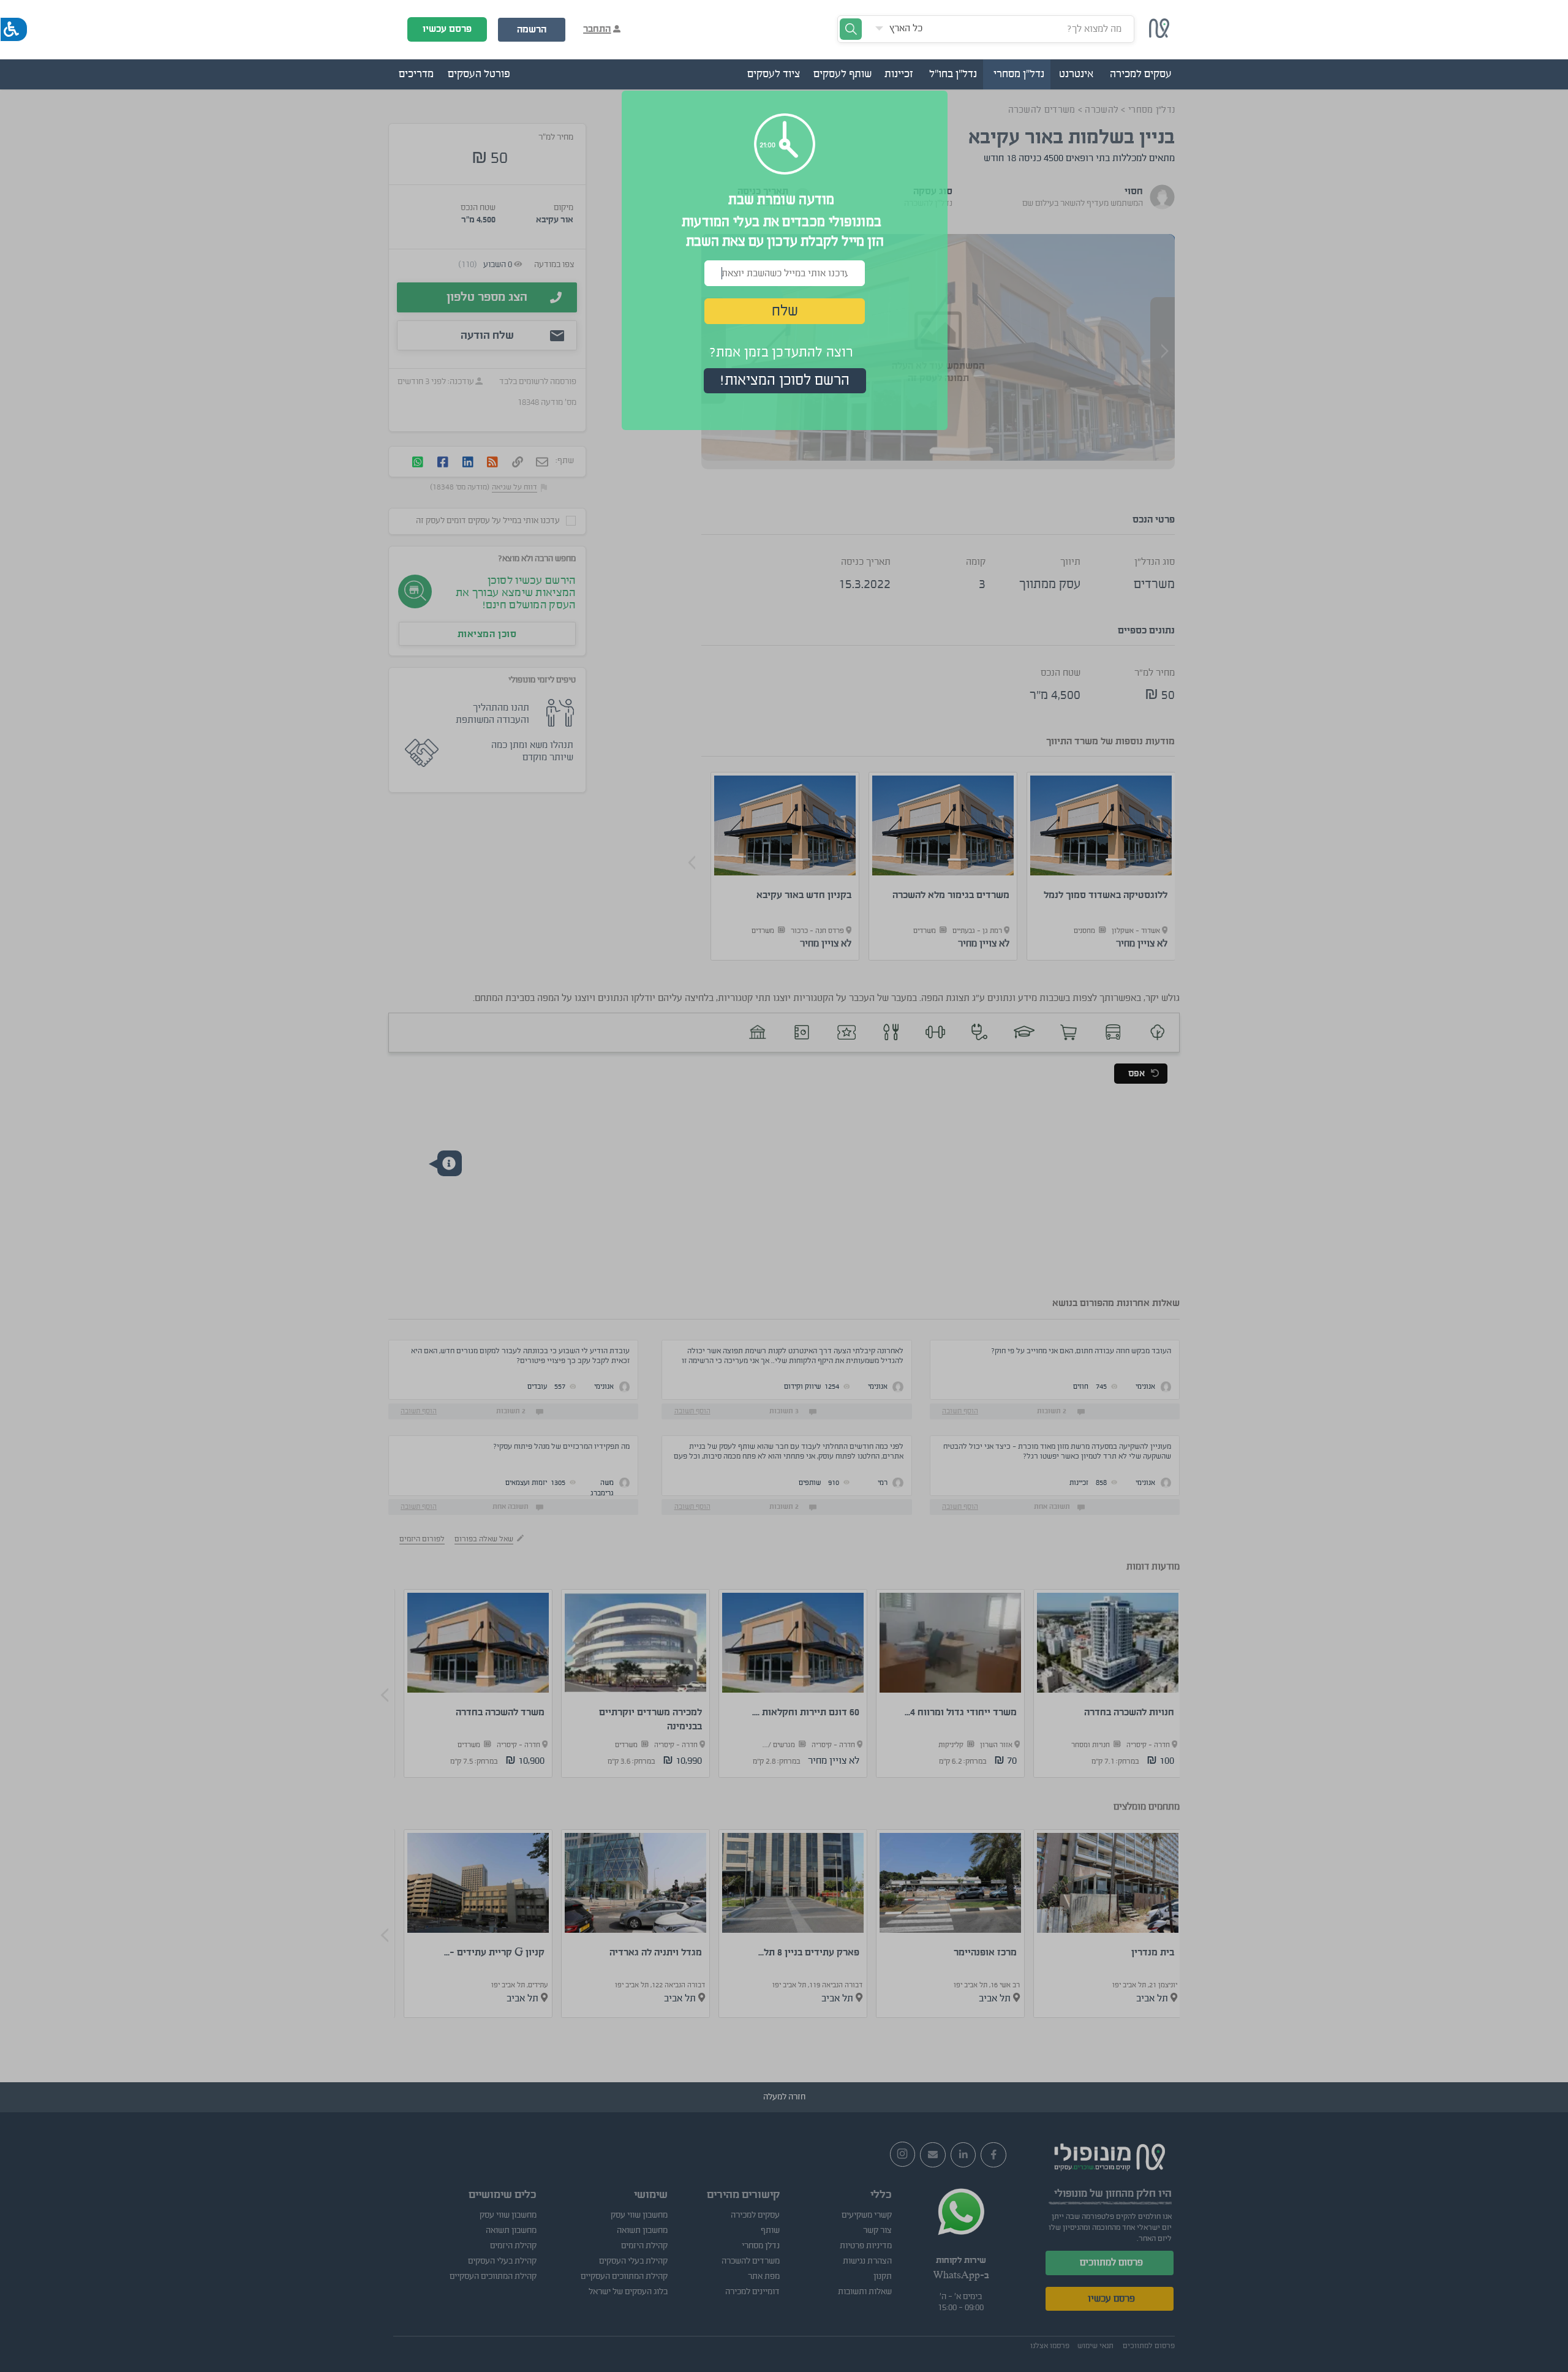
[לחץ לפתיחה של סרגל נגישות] (14, 29)
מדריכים (416, 74)
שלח (785, 311)
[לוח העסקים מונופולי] (1159, 35)
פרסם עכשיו (447, 29)
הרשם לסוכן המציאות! (785, 380)
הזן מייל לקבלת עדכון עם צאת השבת (785, 241)
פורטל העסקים (479, 74)
